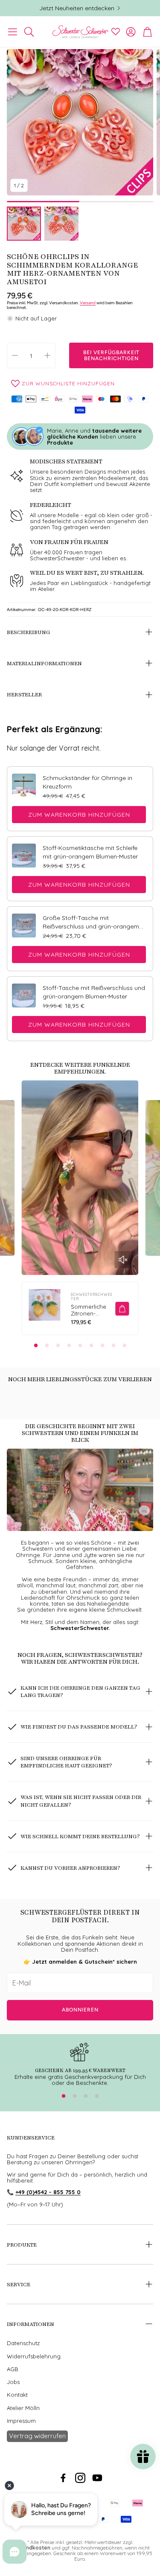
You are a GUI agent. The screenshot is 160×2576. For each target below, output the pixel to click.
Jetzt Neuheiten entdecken (77, 8)
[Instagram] (80, 2478)
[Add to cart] (122, 1309)
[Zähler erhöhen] (47, 355)
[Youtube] (97, 2478)
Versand (88, 303)
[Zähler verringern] (15, 355)
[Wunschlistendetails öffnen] (116, 32)
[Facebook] (63, 2478)
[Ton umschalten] (123, 1260)
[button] (13, 32)
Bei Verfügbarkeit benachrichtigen (111, 355)
